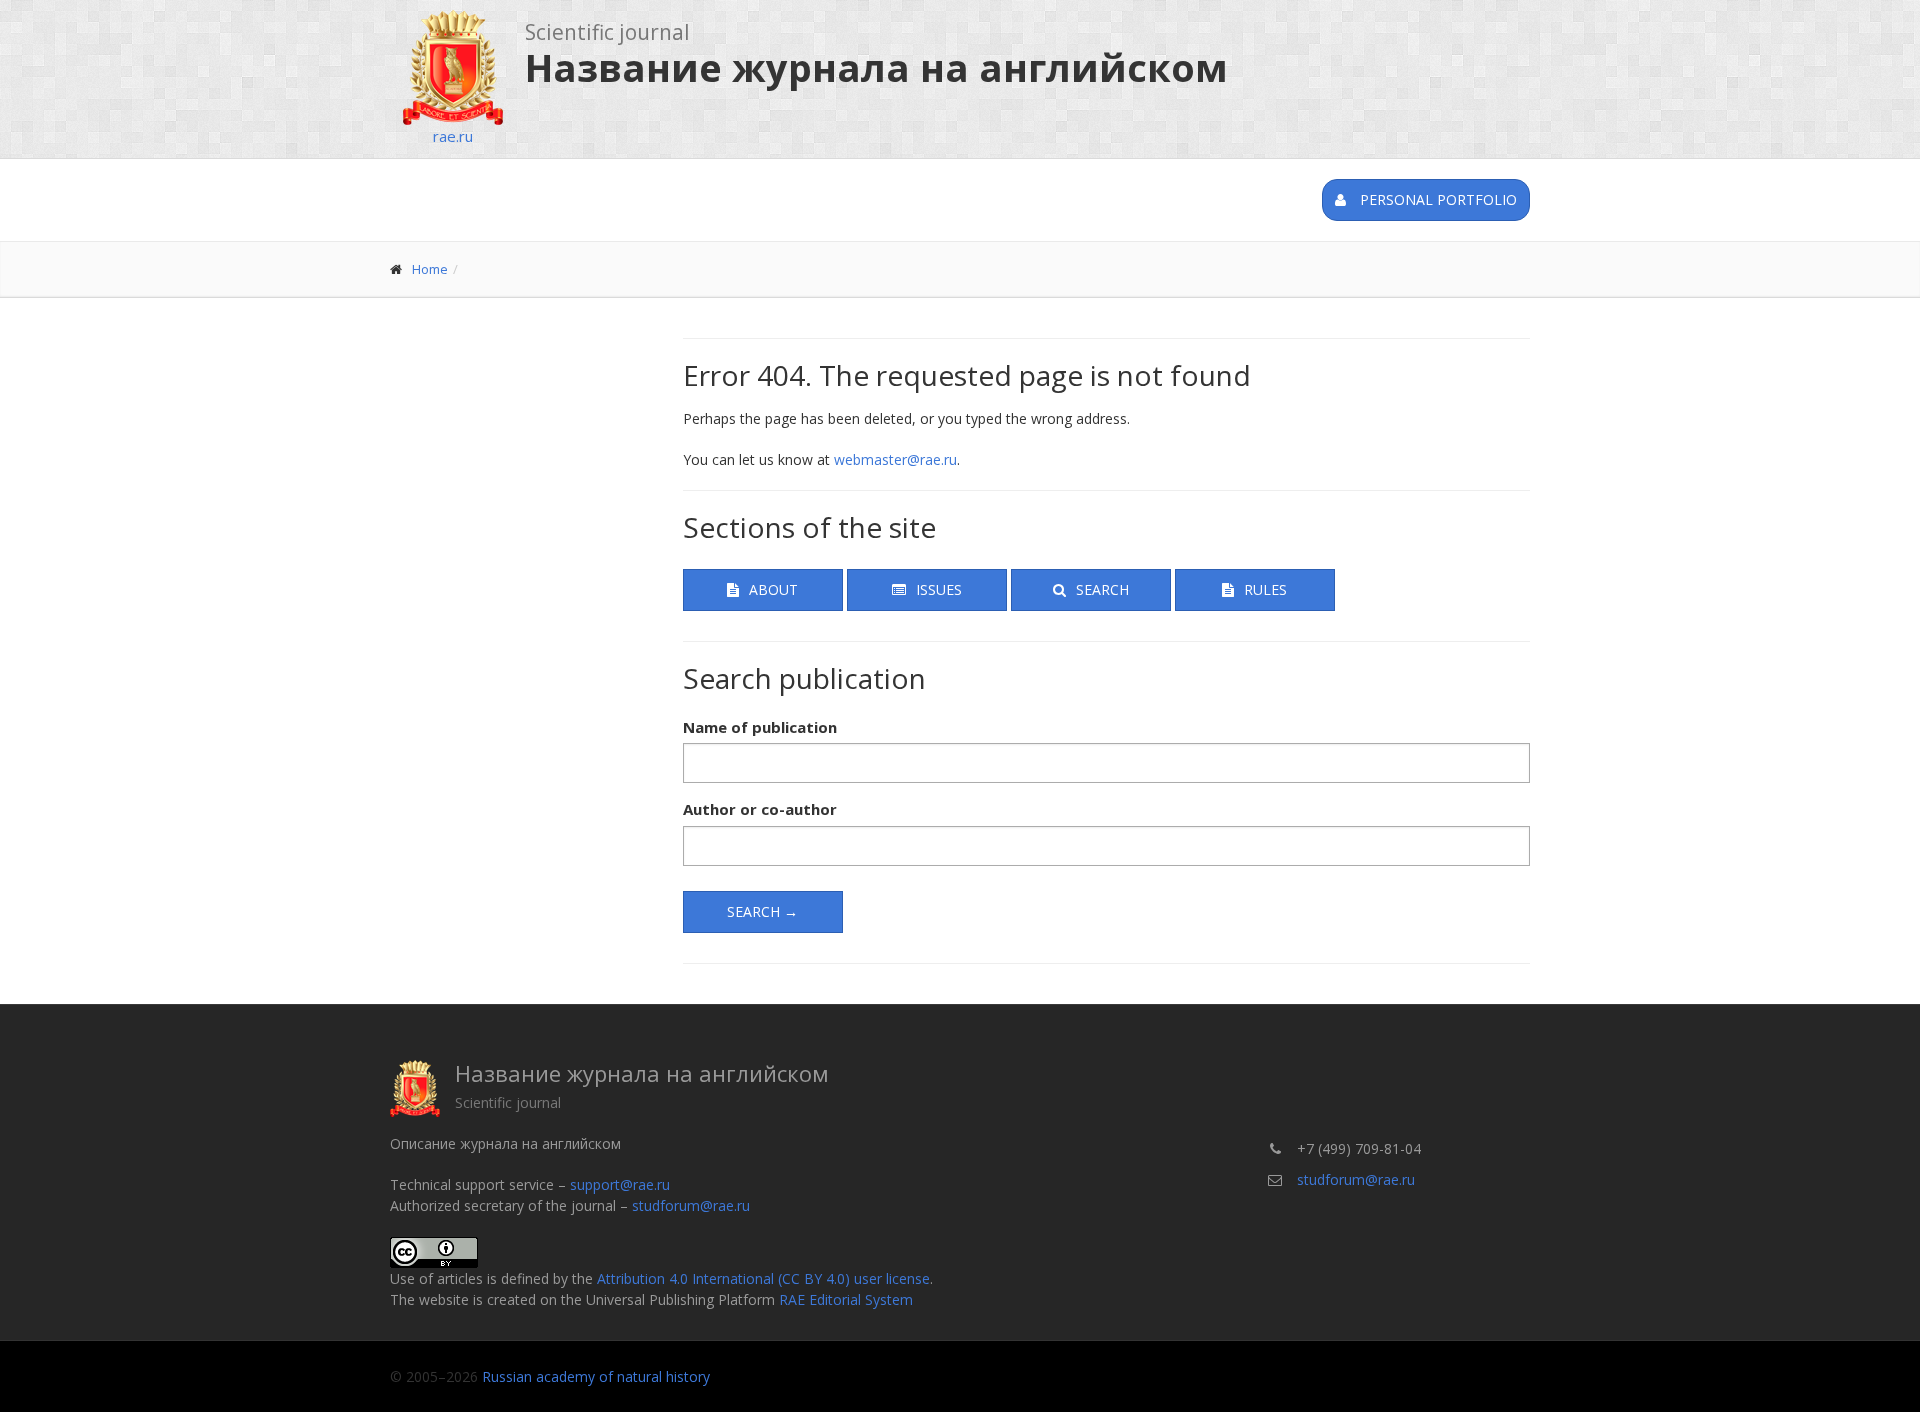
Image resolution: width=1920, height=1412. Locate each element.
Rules (1265, 589)
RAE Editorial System (846, 1299)
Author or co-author (760, 809)
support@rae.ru (620, 1184)
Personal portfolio (1436, 199)
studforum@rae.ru (691, 1205)
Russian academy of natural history (596, 1376)
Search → (762, 911)
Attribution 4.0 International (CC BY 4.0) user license (763, 1278)
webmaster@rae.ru (895, 459)
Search (1102, 589)
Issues (939, 589)
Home (430, 269)
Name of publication (760, 727)
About (773, 589)
